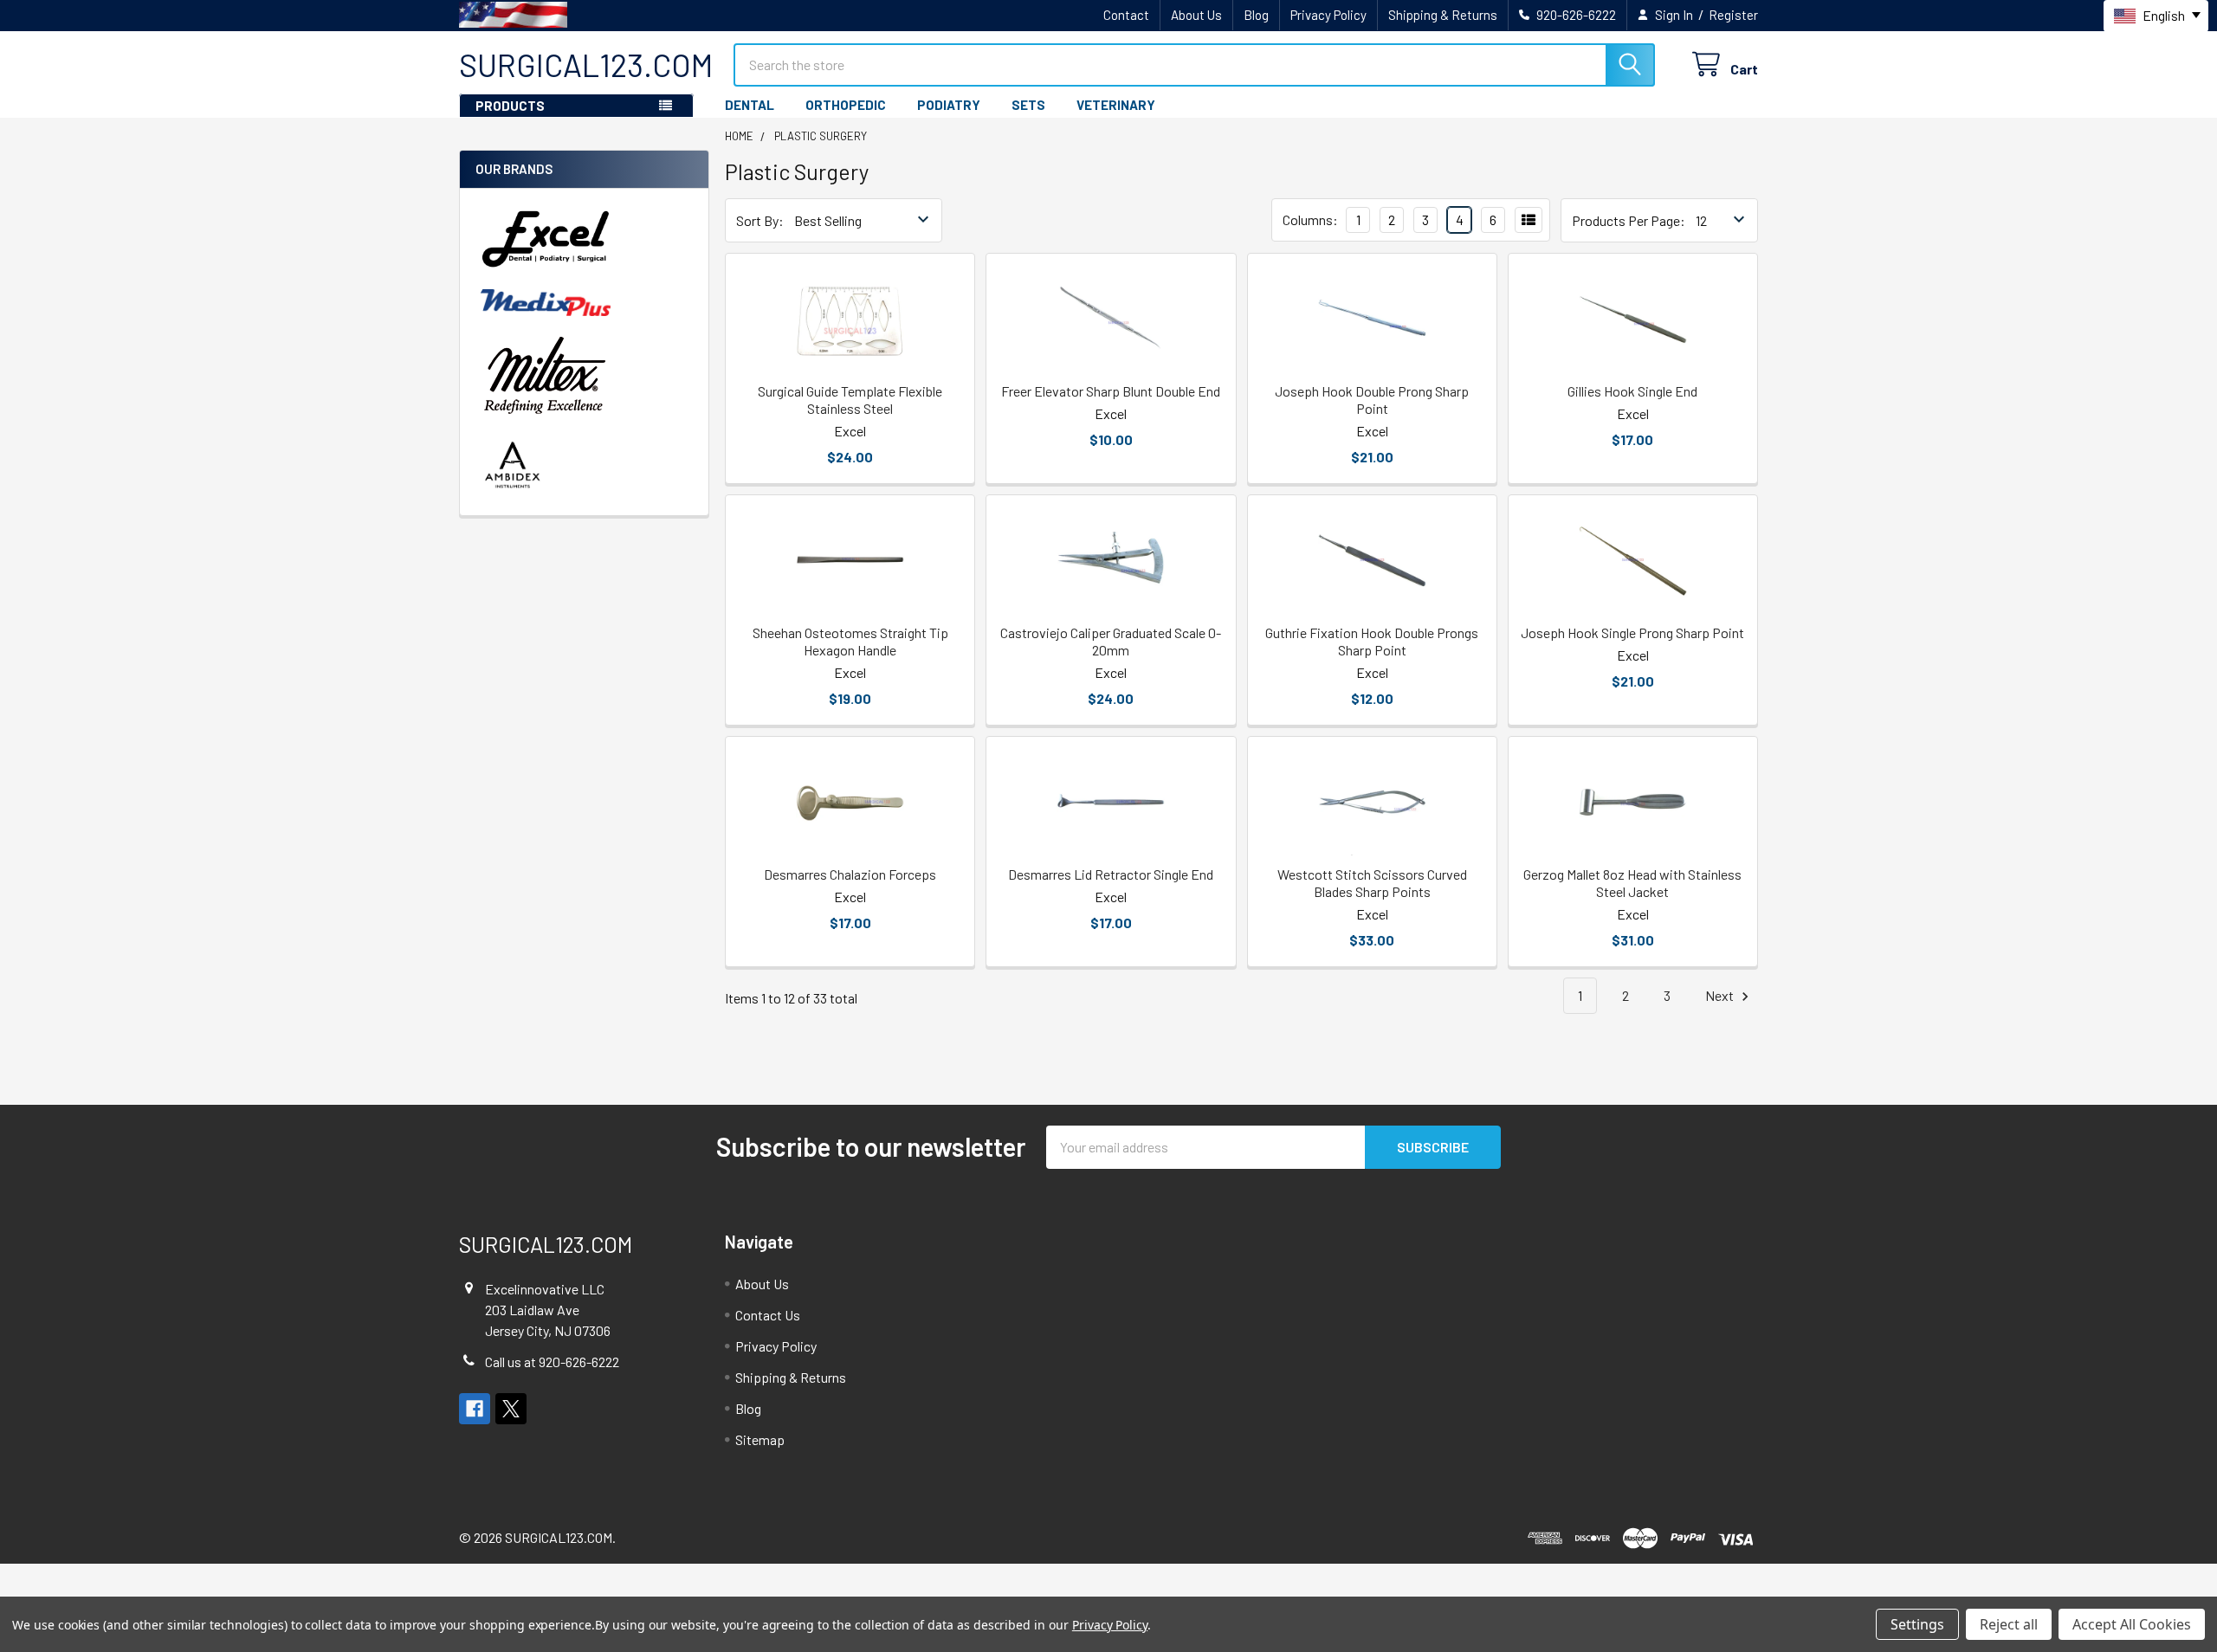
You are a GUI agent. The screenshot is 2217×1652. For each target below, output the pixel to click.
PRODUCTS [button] (510, 106)
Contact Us (768, 1315)
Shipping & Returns (1443, 15)
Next (1721, 995)
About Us (1196, 15)
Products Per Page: (1629, 220)
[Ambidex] (513, 465)
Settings (1917, 1624)
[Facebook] (475, 1409)
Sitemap (760, 1439)
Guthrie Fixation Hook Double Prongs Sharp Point (1372, 641)
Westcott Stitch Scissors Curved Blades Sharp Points (1372, 883)
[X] (511, 1409)
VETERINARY (1116, 105)
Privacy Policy (1328, 15)
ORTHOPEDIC (846, 105)
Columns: (1310, 219)
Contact (1126, 15)
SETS (1028, 105)
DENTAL (750, 105)
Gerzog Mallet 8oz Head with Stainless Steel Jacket (1632, 883)
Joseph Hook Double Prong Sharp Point (1372, 400)
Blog (1256, 15)
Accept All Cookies (2132, 1624)
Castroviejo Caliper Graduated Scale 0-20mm (1111, 641)
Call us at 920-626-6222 (552, 1362)
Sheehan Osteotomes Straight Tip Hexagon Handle (850, 641)
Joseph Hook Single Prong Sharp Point (1632, 632)
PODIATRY (949, 105)
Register (1733, 15)
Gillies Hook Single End (1632, 391)
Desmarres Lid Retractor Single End (1111, 874)
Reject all (2009, 1624)
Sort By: (760, 220)
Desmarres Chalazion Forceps (850, 874)
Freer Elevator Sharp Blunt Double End (1111, 391)
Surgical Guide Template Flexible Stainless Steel (850, 400)
